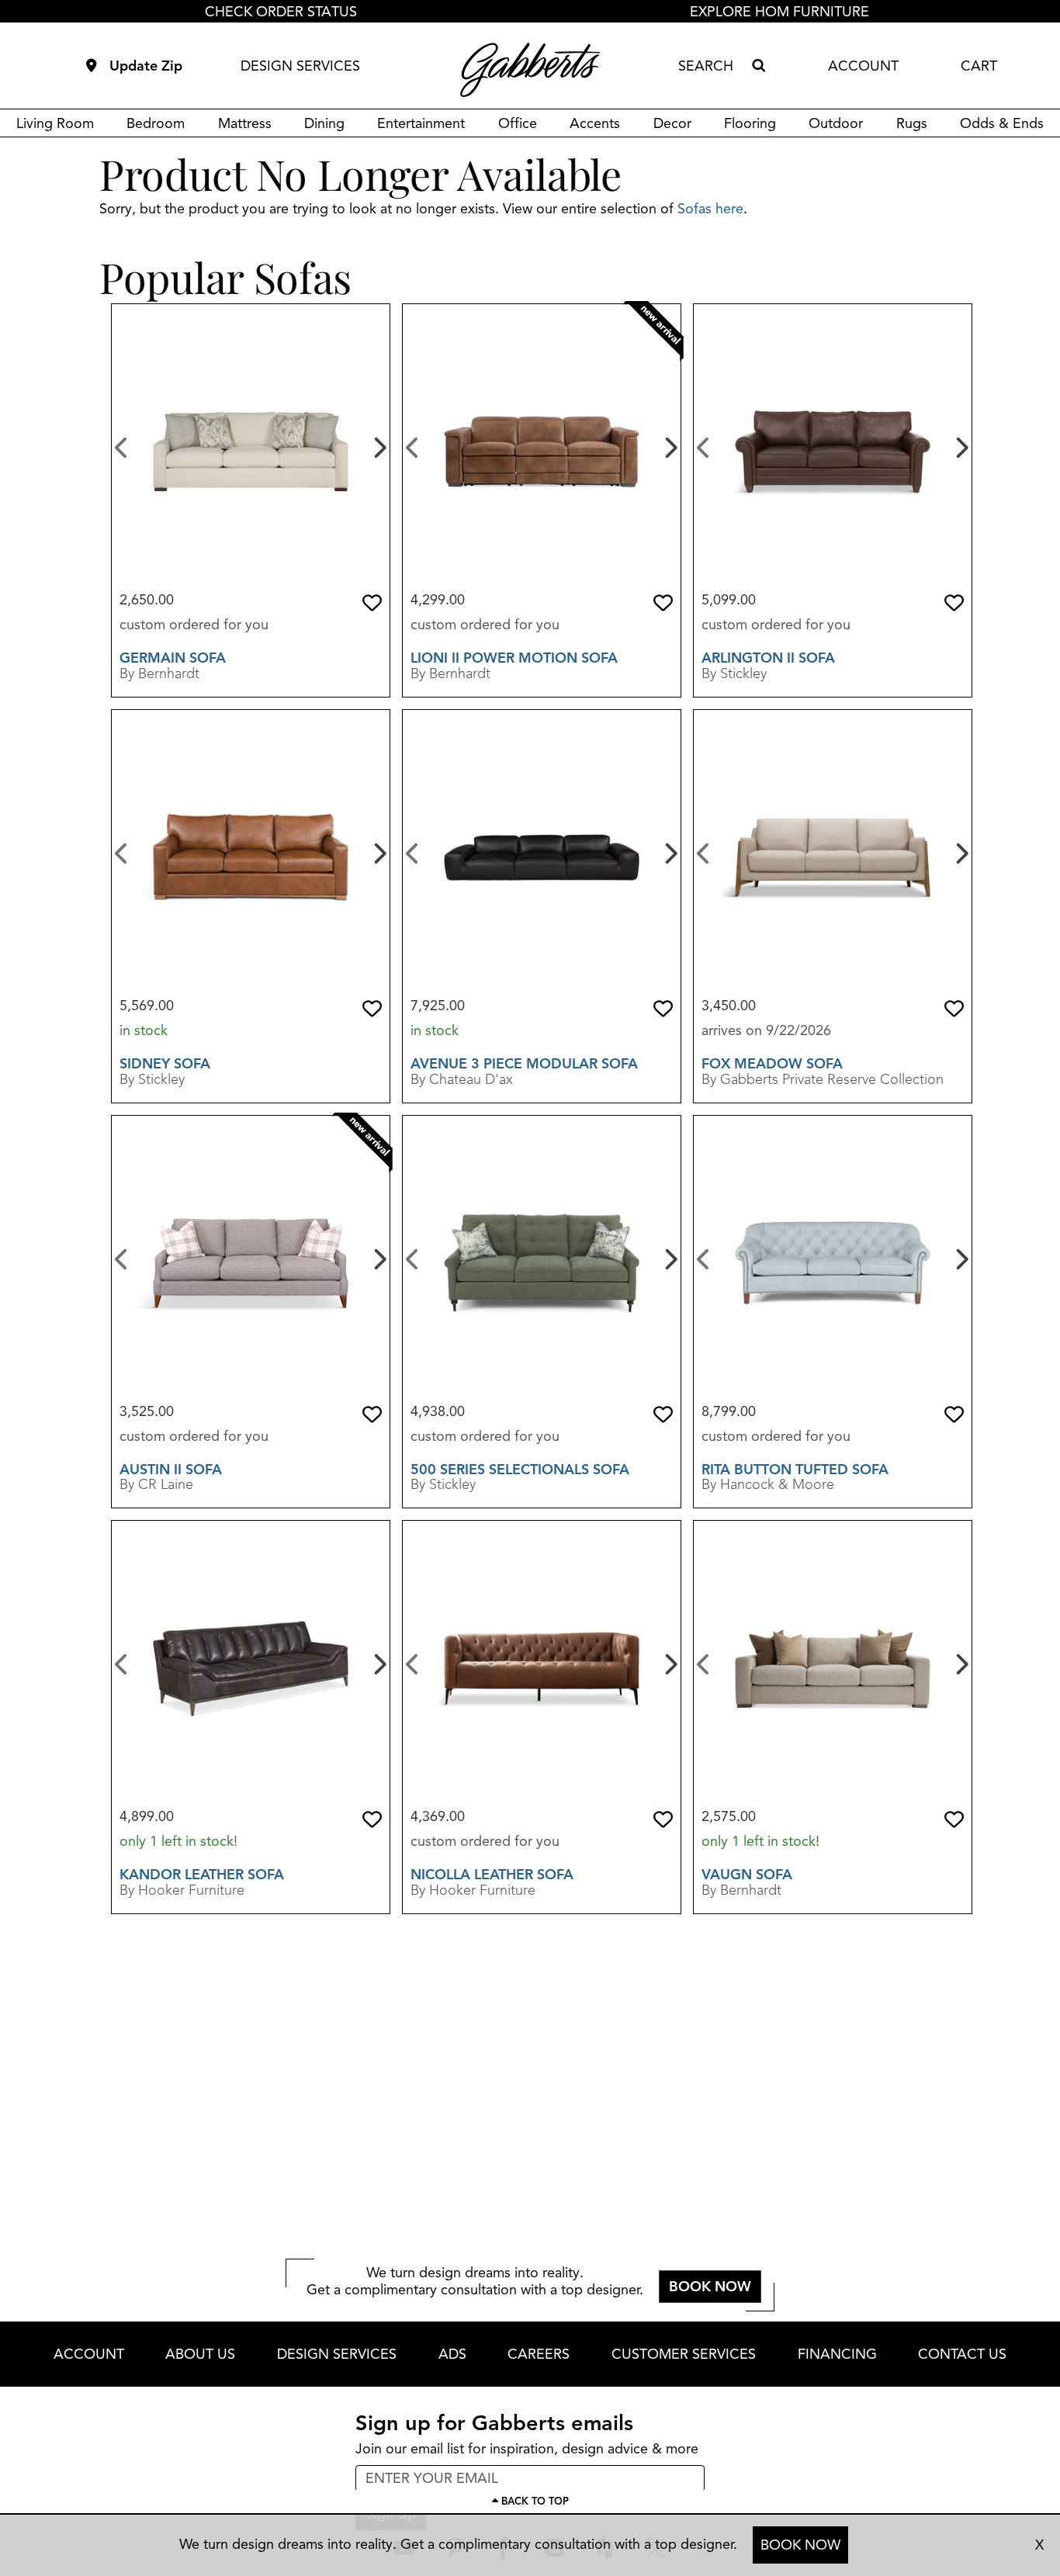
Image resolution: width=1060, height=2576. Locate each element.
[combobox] (712, 66)
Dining (324, 123)
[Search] (758, 66)
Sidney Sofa (165, 1064)
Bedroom (156, 123)
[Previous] (121, 446)
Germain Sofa (173, 658)
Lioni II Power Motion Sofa (514, 658)
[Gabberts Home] (530, 70)
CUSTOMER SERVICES (684, 2354)
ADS (452, 2354)
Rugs (912, 123)
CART (979, 66)
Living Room (55, 123)
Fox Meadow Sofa (772, 1064)
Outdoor (836, 123)
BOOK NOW (800, 2545)
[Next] (378, 446)
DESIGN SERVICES (300, 66)
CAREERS (539, 2354)
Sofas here (710, 209)
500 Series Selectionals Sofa (520, 1470)
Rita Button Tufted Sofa (795, 1470)
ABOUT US (200, 2354)
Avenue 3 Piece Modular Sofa (524, 1064)
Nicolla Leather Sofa (492, 1875)
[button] (372, 603)
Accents (595, 123)
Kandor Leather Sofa (202, 1875)
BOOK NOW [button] (710, 2287)
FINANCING (837, 2354)
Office (518, 123)
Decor (672, 123)
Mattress (245, 123)
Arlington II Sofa (768, 658)
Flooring (750, 123)
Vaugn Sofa (747, 1875)
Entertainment (421, 123)
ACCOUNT (863, 66)
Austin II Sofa (171, 1470)
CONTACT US (962, 2354)
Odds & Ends (1002, 123)
